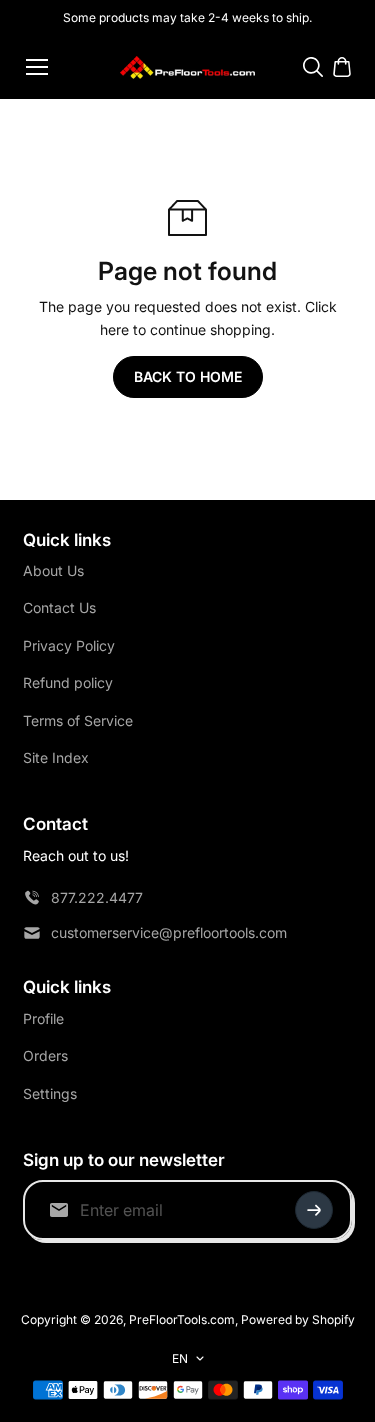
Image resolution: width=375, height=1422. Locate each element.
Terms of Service (78, 720)
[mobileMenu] (37, 67)
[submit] (314, 1210)
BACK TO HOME (188, 376)
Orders (45, 1055)
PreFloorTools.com (182, 1319)
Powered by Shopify (298, 1319)
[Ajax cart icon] (342, 67)
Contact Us (59, 607)
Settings (50, 1093)
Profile (43, 1018)
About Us (53, 570)
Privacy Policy (69, 645)
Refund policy (68, 682)
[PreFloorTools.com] (187, 67)
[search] (313, 67)
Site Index (56, 757)
